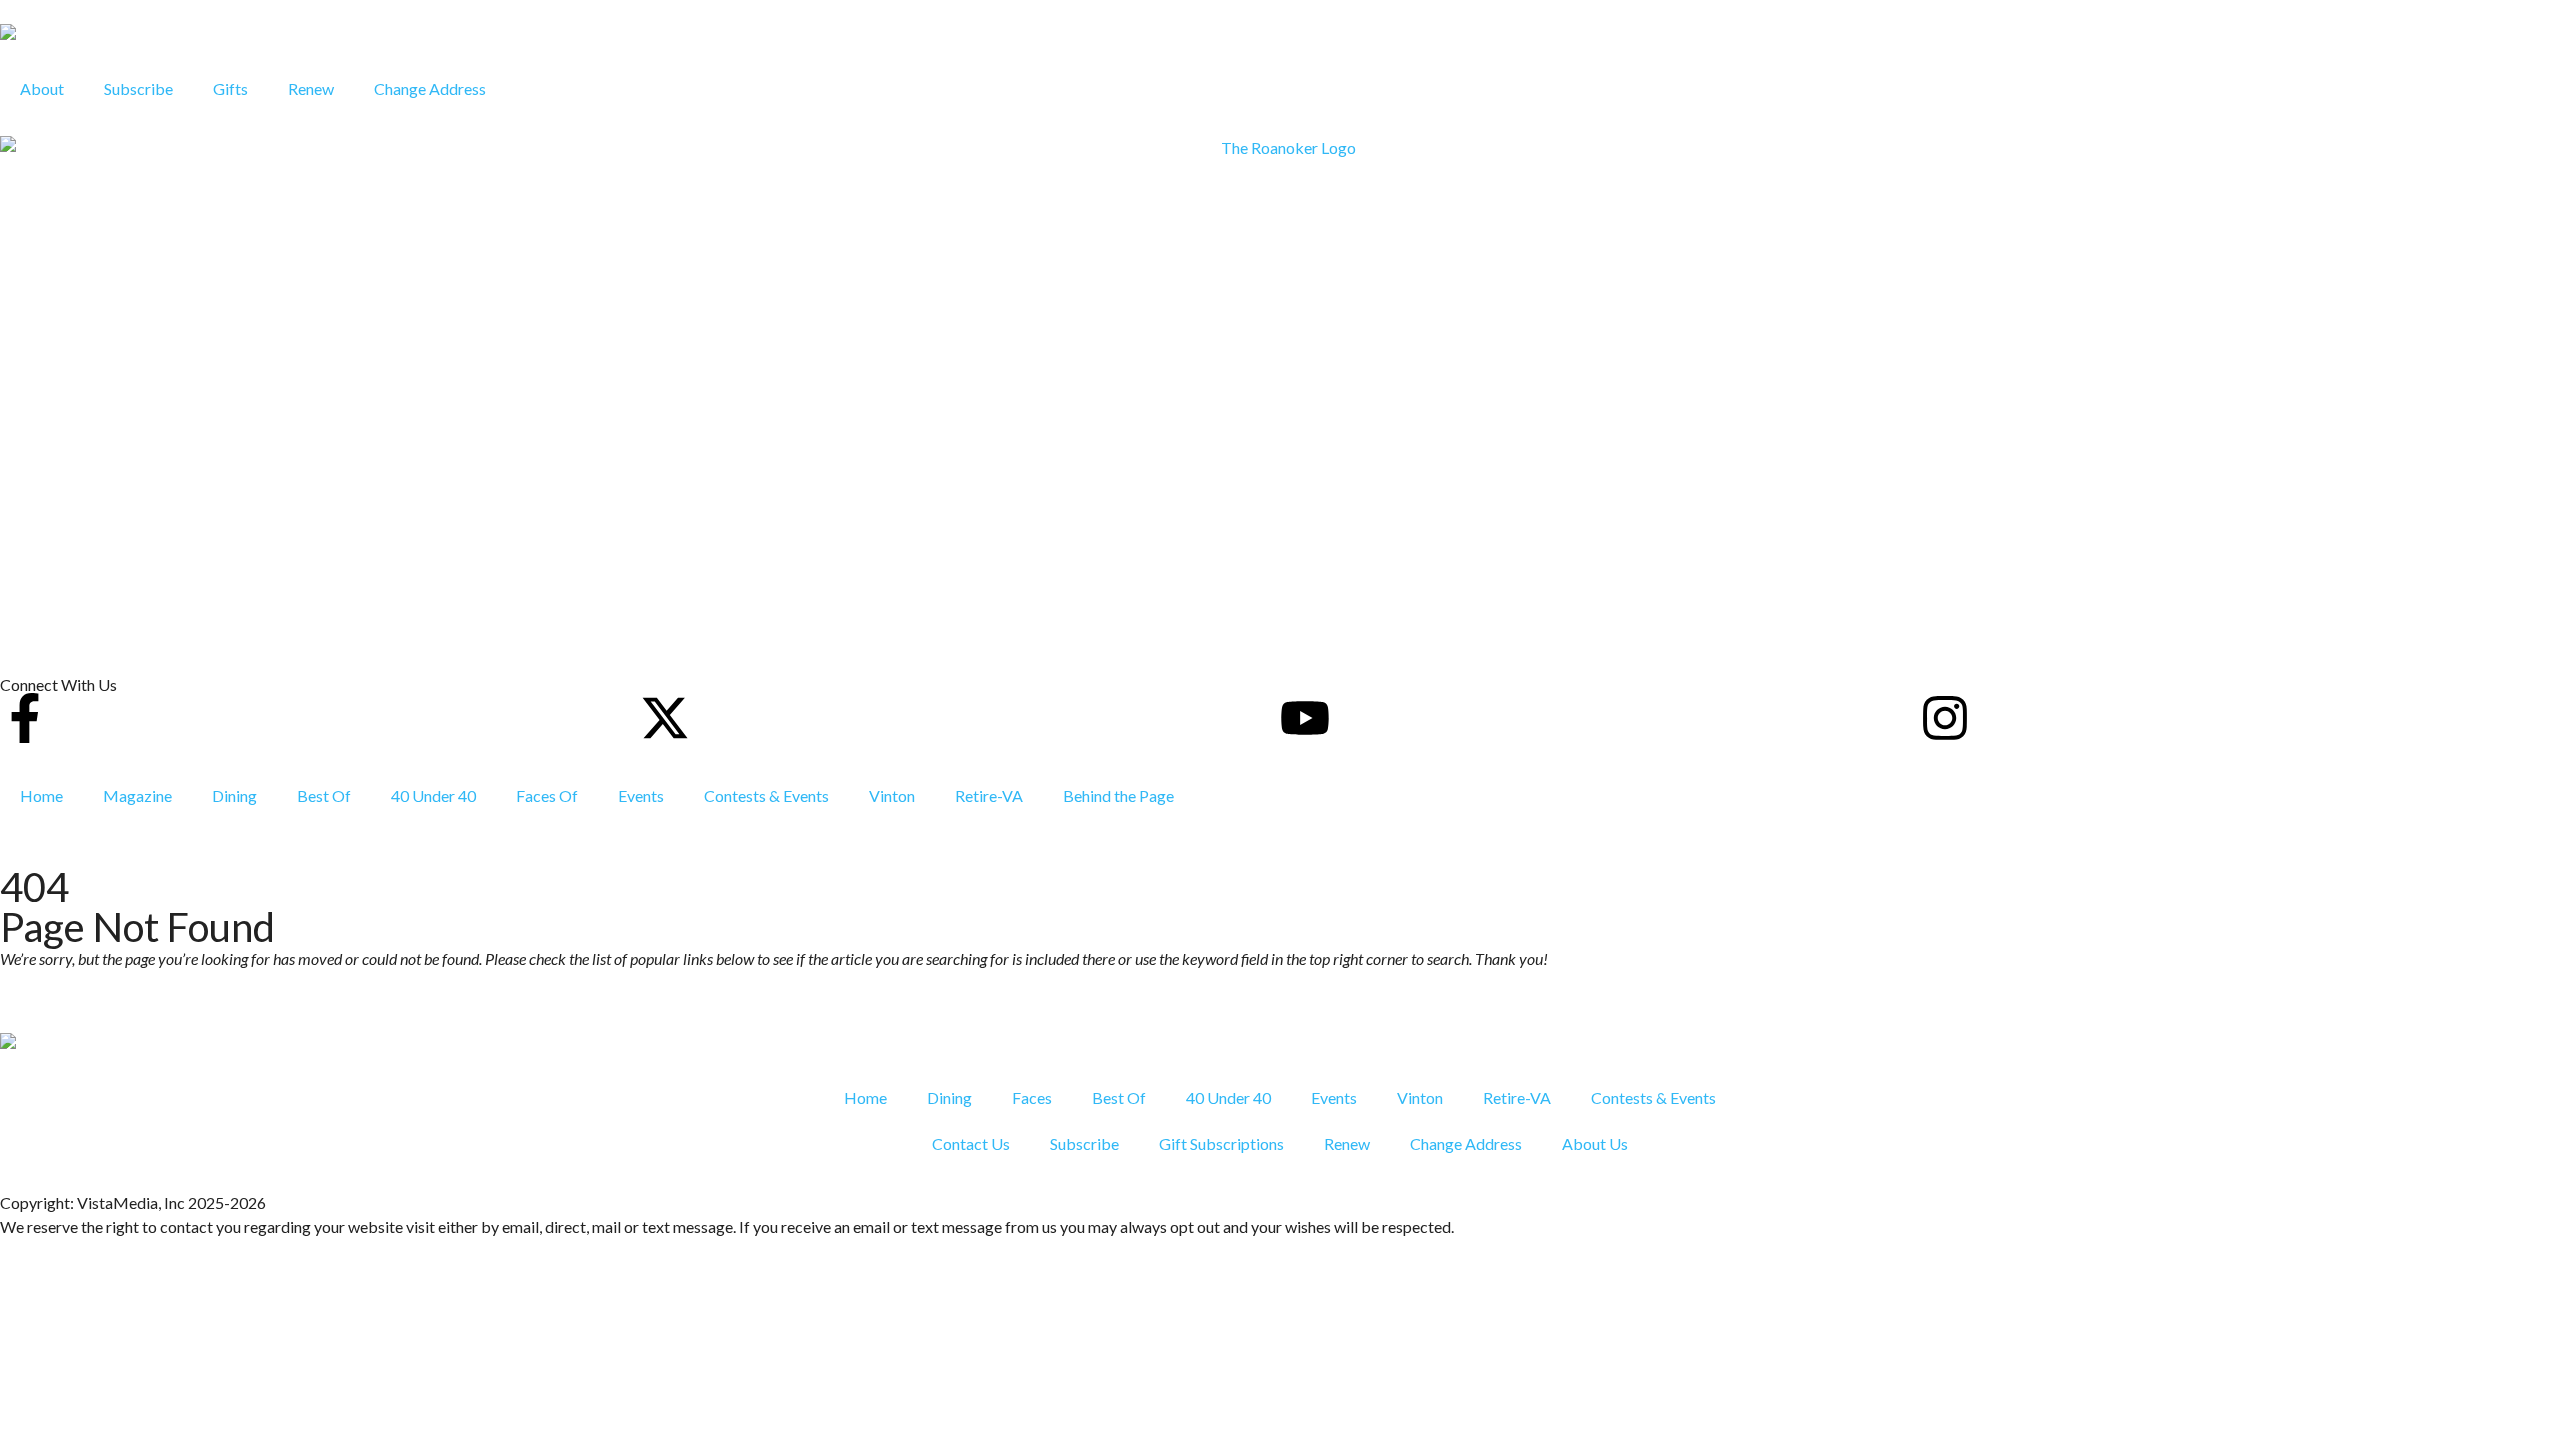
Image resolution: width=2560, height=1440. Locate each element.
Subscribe (138, 88)
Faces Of (547, 795)
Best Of (324, 795)
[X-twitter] (665, 718)
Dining (234, 795)
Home (41, 795)
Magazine (137, 795)
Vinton (892, 795)
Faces (1032, 1097)
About (42, 88)
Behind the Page (1118, 795)
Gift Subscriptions (1221, 1143)
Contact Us (971, 1143)
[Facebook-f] (25, 718)
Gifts (230, 88)
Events (641, 795)
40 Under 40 (433, 795)
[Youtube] (1305, 718)
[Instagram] (1945, 718)
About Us (1595, 1143)
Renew (311, 88)
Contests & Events (766, 795)
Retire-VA (989, 795)
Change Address (430, 88)
